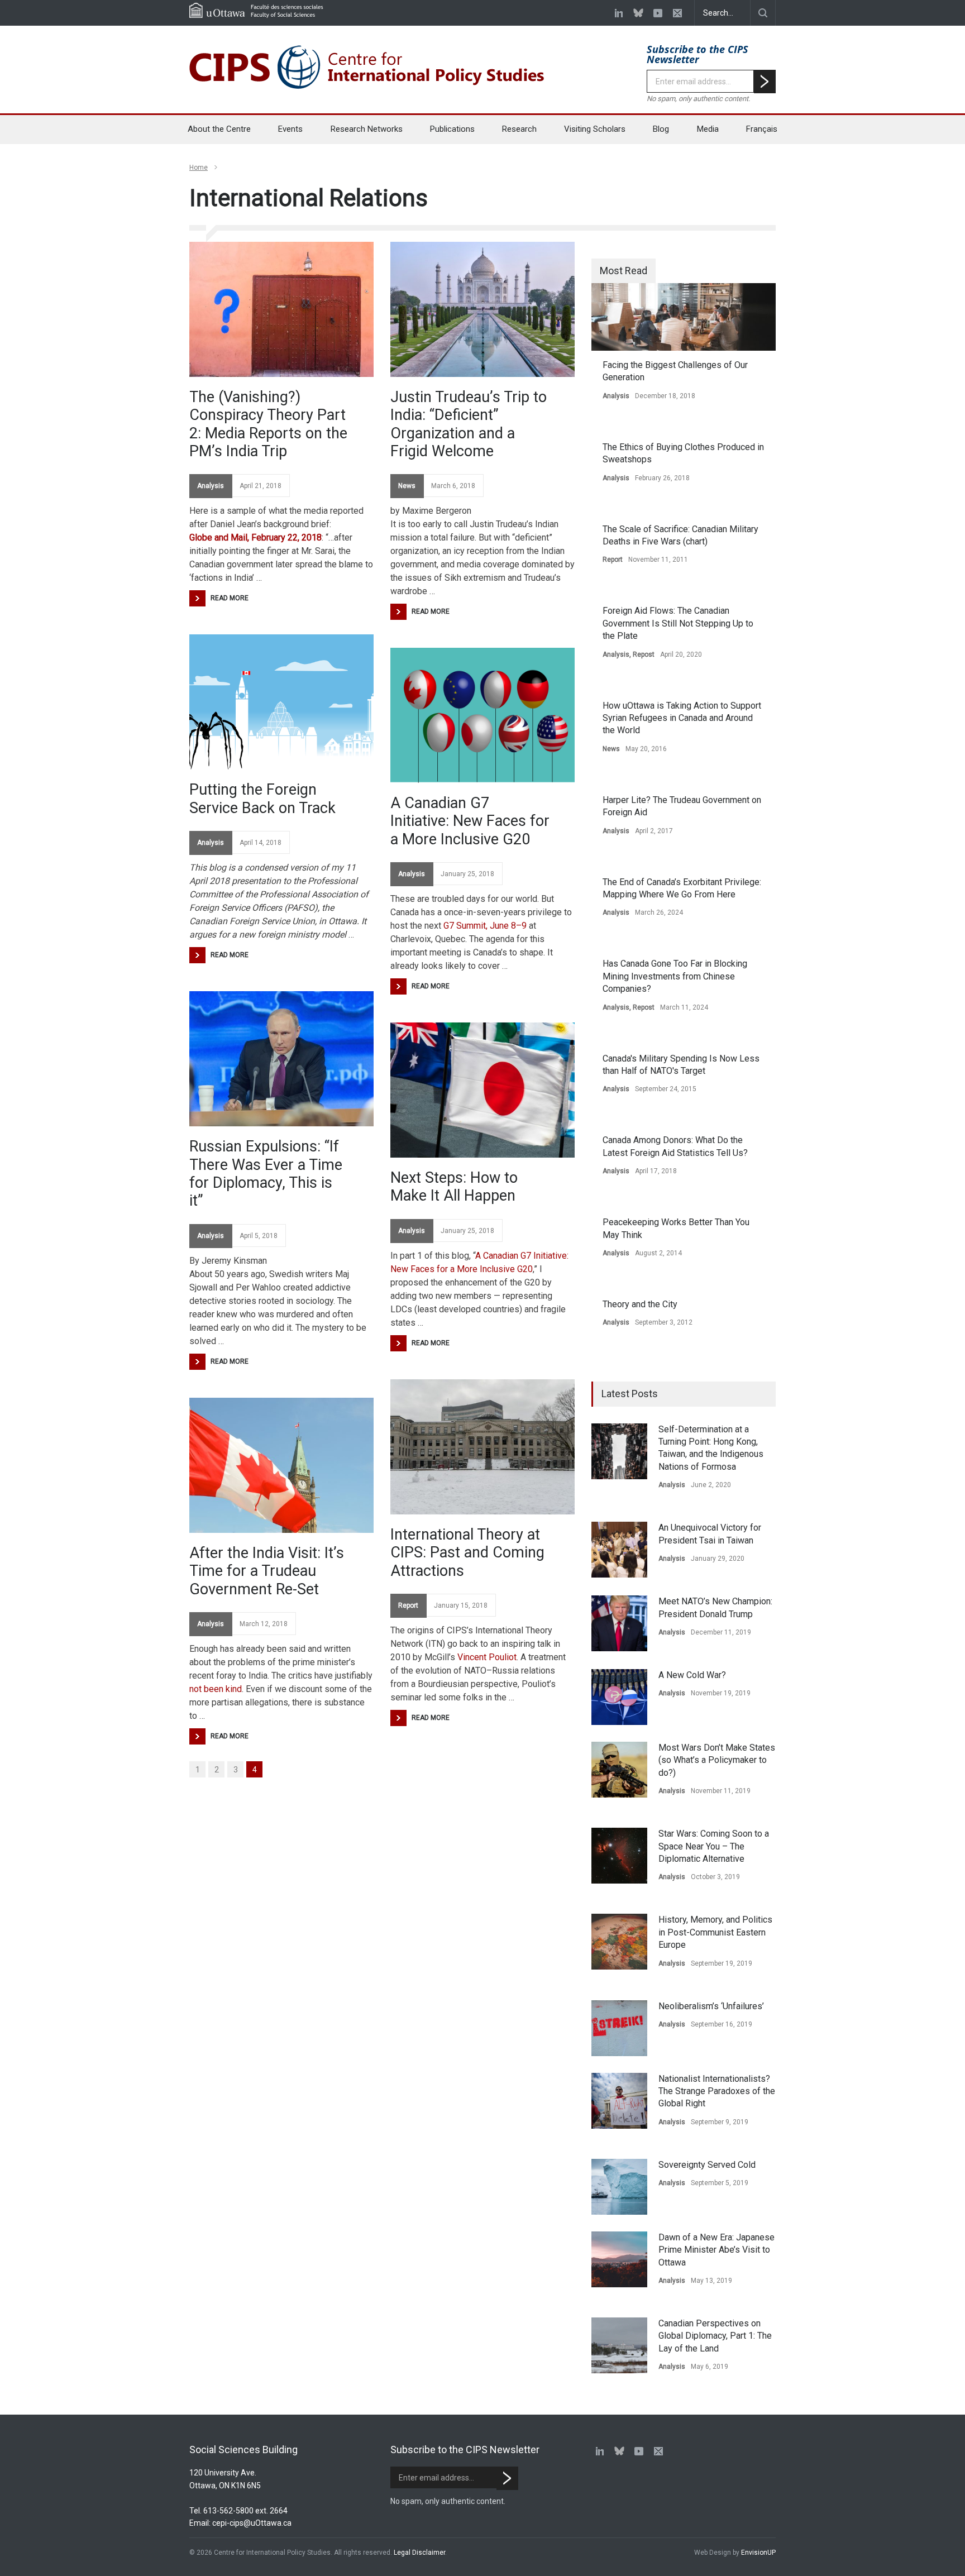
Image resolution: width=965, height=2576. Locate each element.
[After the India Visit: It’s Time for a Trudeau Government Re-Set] (281, 1465)
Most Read (624, 271)
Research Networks (367, 129)
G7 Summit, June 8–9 (485, 926)
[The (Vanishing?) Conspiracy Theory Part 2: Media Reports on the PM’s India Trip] (281, 309)
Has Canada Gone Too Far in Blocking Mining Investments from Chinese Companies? (675, 976)
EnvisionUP (758, 2553)
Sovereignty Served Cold (707, 2165)
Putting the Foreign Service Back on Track (262, 799)
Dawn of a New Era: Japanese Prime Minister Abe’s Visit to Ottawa (716, 2250)
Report (408, 1605)
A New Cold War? (692, 1675)
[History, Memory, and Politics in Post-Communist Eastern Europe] (619, 1942)
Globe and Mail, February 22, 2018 (255, 537)
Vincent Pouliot (487, 1657)
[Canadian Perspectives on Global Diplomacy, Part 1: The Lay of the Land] (619, 2345)
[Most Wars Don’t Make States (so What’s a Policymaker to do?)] (619, 1770)
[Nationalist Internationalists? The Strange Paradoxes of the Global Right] (619, 2101)
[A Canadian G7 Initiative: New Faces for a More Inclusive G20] (482, 715)
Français (762, 129)
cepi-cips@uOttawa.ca (252, 2523)
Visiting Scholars (595, 129)
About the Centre (219, 129)
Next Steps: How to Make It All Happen (454, 1187)
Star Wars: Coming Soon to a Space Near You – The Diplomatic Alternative (714, 1846)
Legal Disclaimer (419, 2553)
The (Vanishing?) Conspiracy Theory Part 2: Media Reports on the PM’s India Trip (268, 424)
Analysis (211, 486)
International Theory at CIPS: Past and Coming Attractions (467, 1553)
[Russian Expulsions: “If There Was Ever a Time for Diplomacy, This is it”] (281, 1059)
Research (519, 129)
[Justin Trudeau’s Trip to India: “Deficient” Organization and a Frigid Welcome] (482, 309)
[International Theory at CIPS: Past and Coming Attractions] (482, 1447)
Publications (452, 129)
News (407, 486)
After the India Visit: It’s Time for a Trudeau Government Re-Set (267, 1571)
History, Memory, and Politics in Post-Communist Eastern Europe (715, 1932)
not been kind (216, 1689)
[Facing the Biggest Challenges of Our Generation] (684, 317)
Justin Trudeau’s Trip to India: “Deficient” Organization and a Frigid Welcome (469, 424)
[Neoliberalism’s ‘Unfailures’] (619, 2028)
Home (199, 168)
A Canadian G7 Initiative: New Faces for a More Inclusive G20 (470, 821)
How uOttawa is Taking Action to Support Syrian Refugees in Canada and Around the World (682, 718)
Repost (644, 654)
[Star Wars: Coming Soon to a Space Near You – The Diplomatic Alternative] (619, 1856)
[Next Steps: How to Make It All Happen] (482, 1090)
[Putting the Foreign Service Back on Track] (281, 702)
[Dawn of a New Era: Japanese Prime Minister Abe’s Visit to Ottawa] (619, 2259)
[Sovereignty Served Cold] (619, 2187)
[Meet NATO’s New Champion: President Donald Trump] (619, 1623)
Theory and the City (640, 1304)
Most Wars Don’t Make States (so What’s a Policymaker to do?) (717, 1760)
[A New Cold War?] (619, 1697)
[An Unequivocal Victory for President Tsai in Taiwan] (619, 1550)
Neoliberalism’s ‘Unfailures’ (711, 2006)
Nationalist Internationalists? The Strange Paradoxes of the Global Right (717, 2091)
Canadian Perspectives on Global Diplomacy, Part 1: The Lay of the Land (715, 2336)
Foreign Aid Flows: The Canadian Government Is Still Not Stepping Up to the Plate (678, 623)
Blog (661, 129)
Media (708, 129)
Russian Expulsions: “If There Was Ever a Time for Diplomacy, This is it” (266, 1174)
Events (290, 129)
